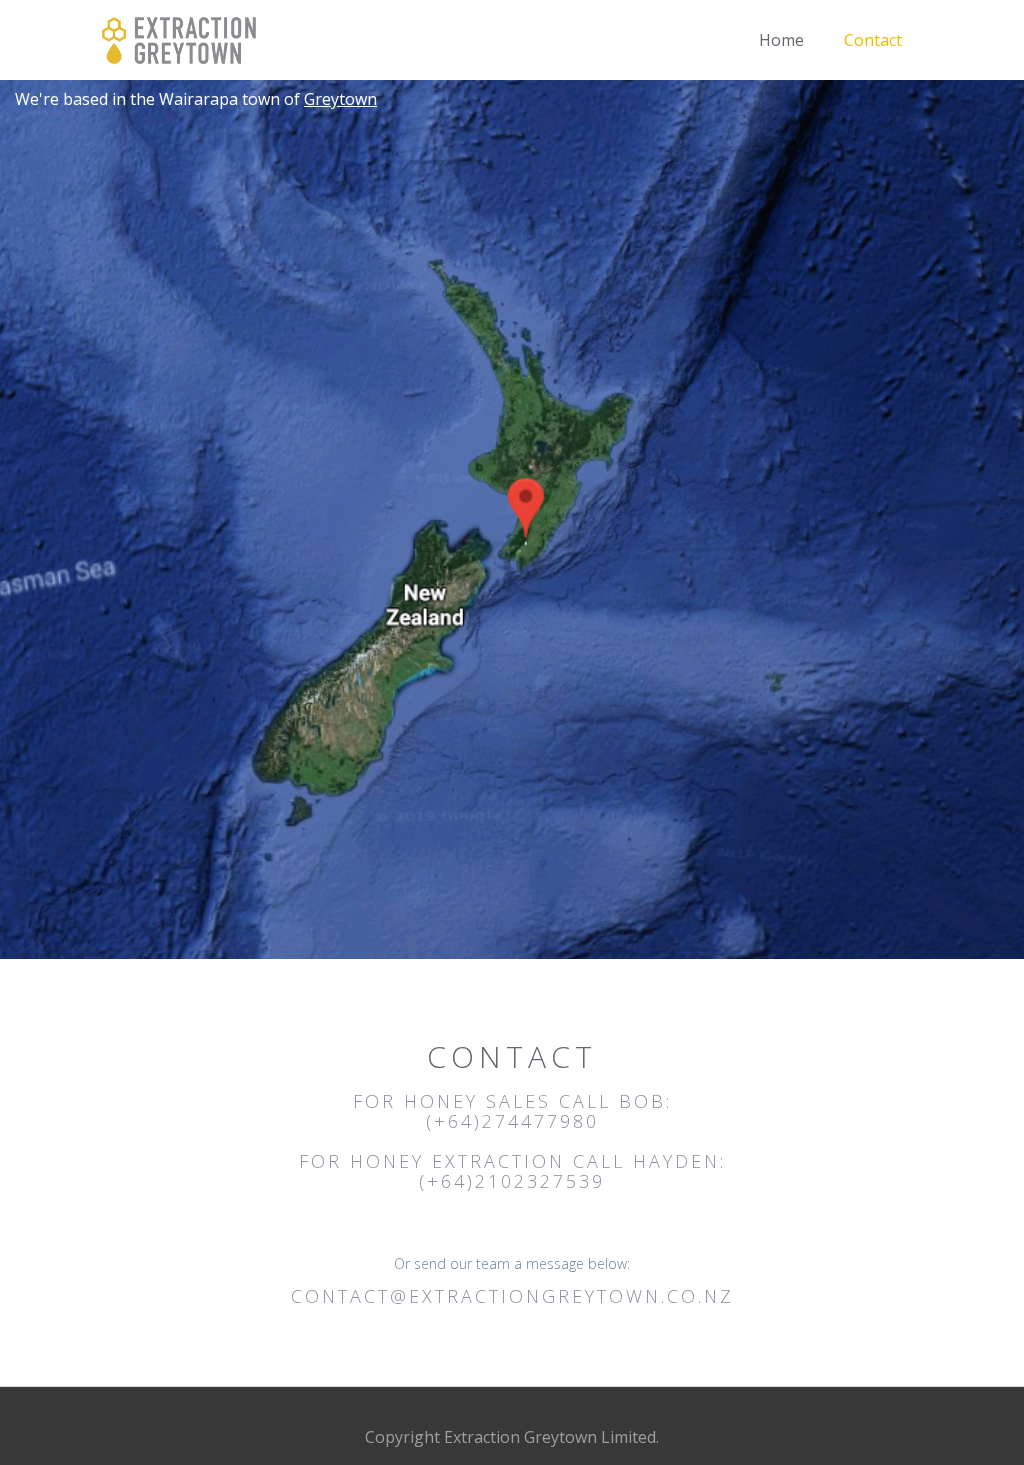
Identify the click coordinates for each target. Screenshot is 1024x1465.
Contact (873, 40)
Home (781, 40)
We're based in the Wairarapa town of (196, 99)
